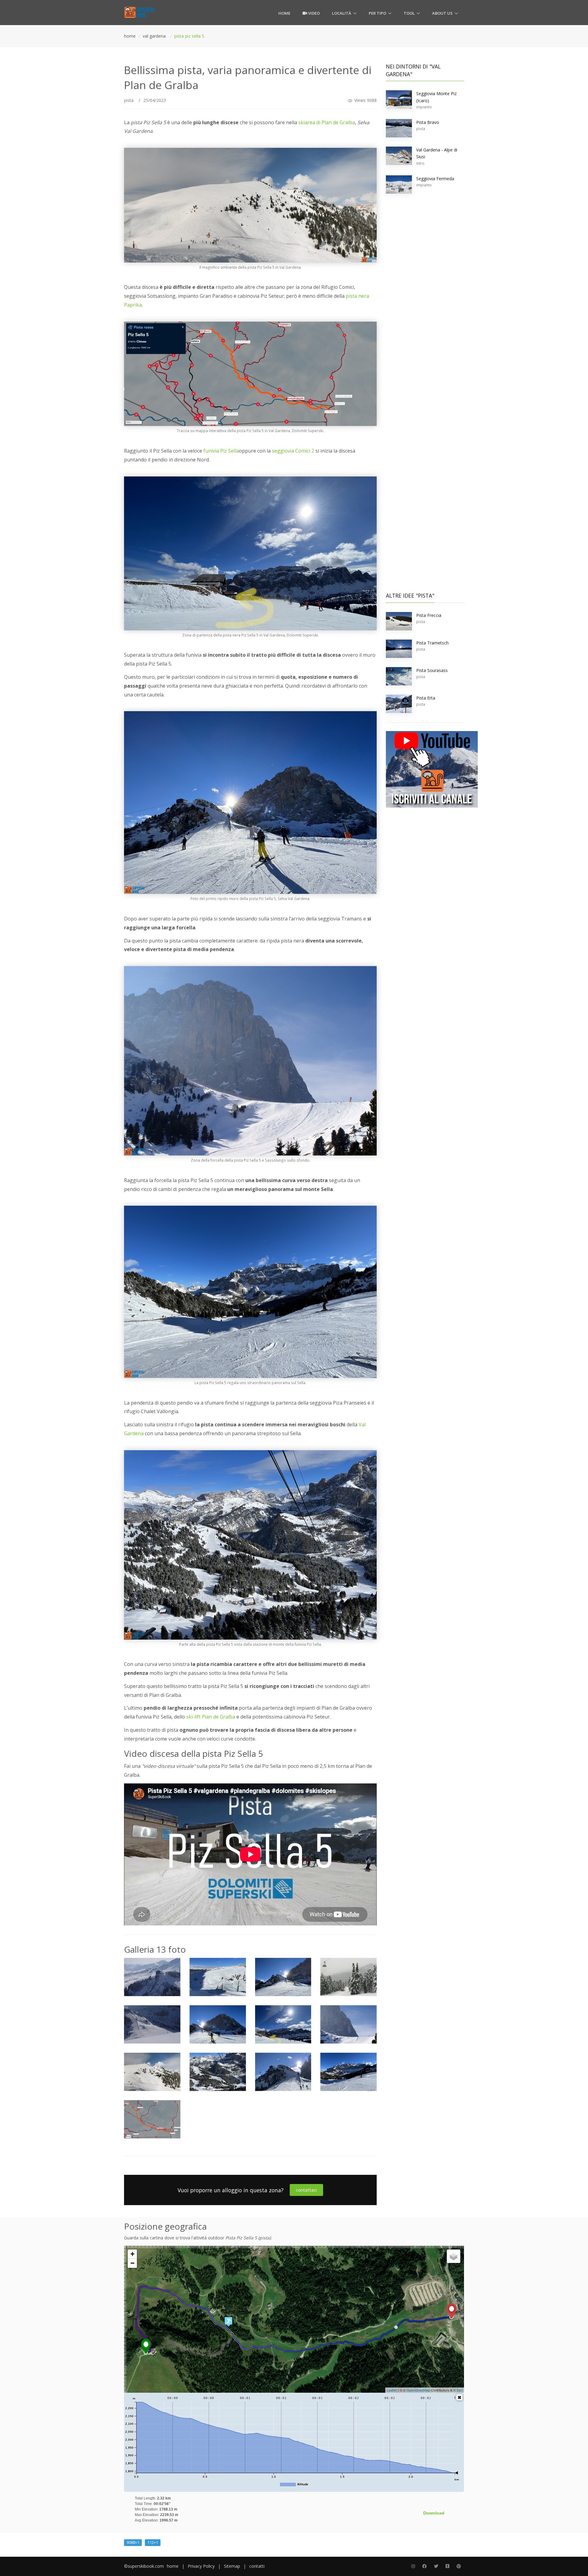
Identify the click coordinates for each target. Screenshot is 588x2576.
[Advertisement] (425, 295)
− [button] (132, 2263)
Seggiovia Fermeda (435, 179)
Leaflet (392, 2390)
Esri (460, 2390)
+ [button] (132, 2254)
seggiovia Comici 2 (293, 451)
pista (129, 100)
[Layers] (454, 2256)
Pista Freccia (429, 615)
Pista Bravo (428, 122)
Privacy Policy (201, 2566)
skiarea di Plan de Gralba (327, 122)
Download (434, 2513)
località (342, 13)
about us (442, 13)
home (173, 2566)
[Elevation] (459, 2397)
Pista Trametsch (432, 643)
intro (420, 163)
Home (284, 13)
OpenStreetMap (418, 2390)
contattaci (306, 2190)
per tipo (377, 13)
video (314, 13)
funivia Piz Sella (221, 451)
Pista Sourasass (432, 670)
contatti (257, 2566)
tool (409, 13)
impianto (424, 107)
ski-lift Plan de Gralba (211, 1717)
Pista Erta (426, 698)
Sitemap (232, 2566)
